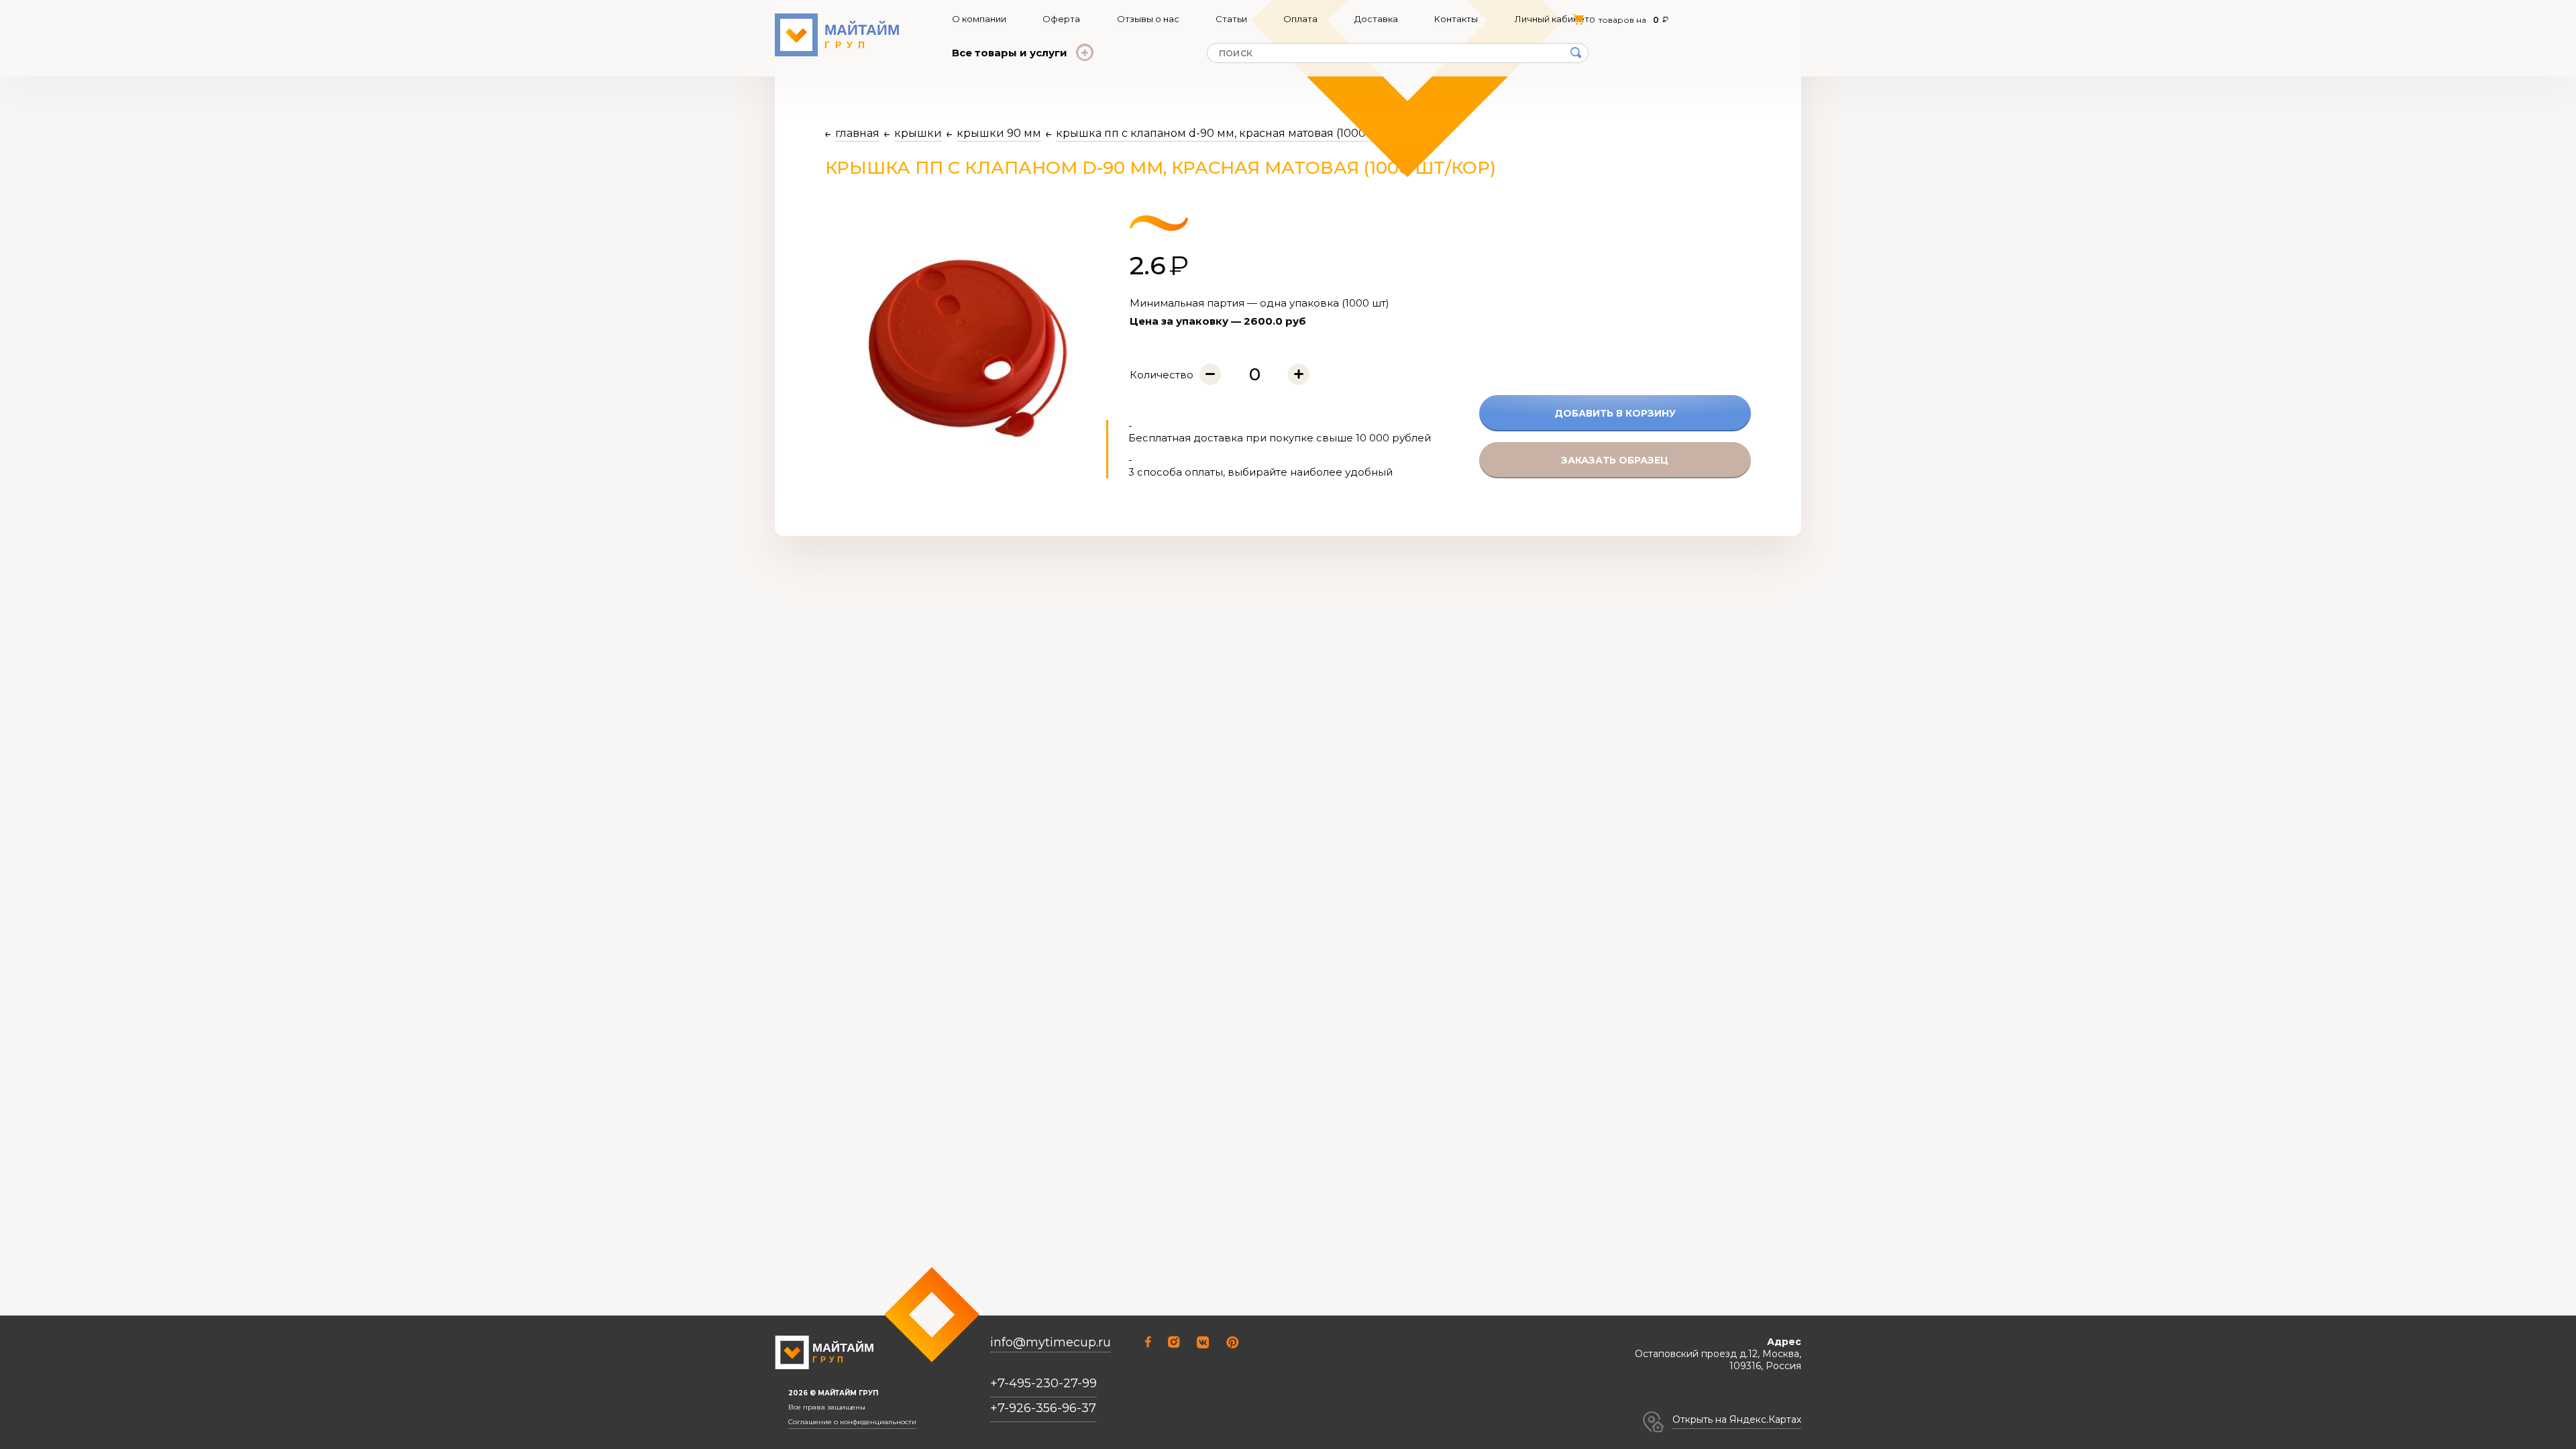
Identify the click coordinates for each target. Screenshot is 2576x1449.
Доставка (1376, 19)
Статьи (1231, 19)
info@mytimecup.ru (1051, 1343)
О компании (979, 19)
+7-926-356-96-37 (1043, 1408)
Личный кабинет (1552, 19)
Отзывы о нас (1148, 19)
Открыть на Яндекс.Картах (1737, 1419)
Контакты (1456, 19)
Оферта (1061, 19)
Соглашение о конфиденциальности (852, 1422)
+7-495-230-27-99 (1043, 1383)
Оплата (1300, 19)
